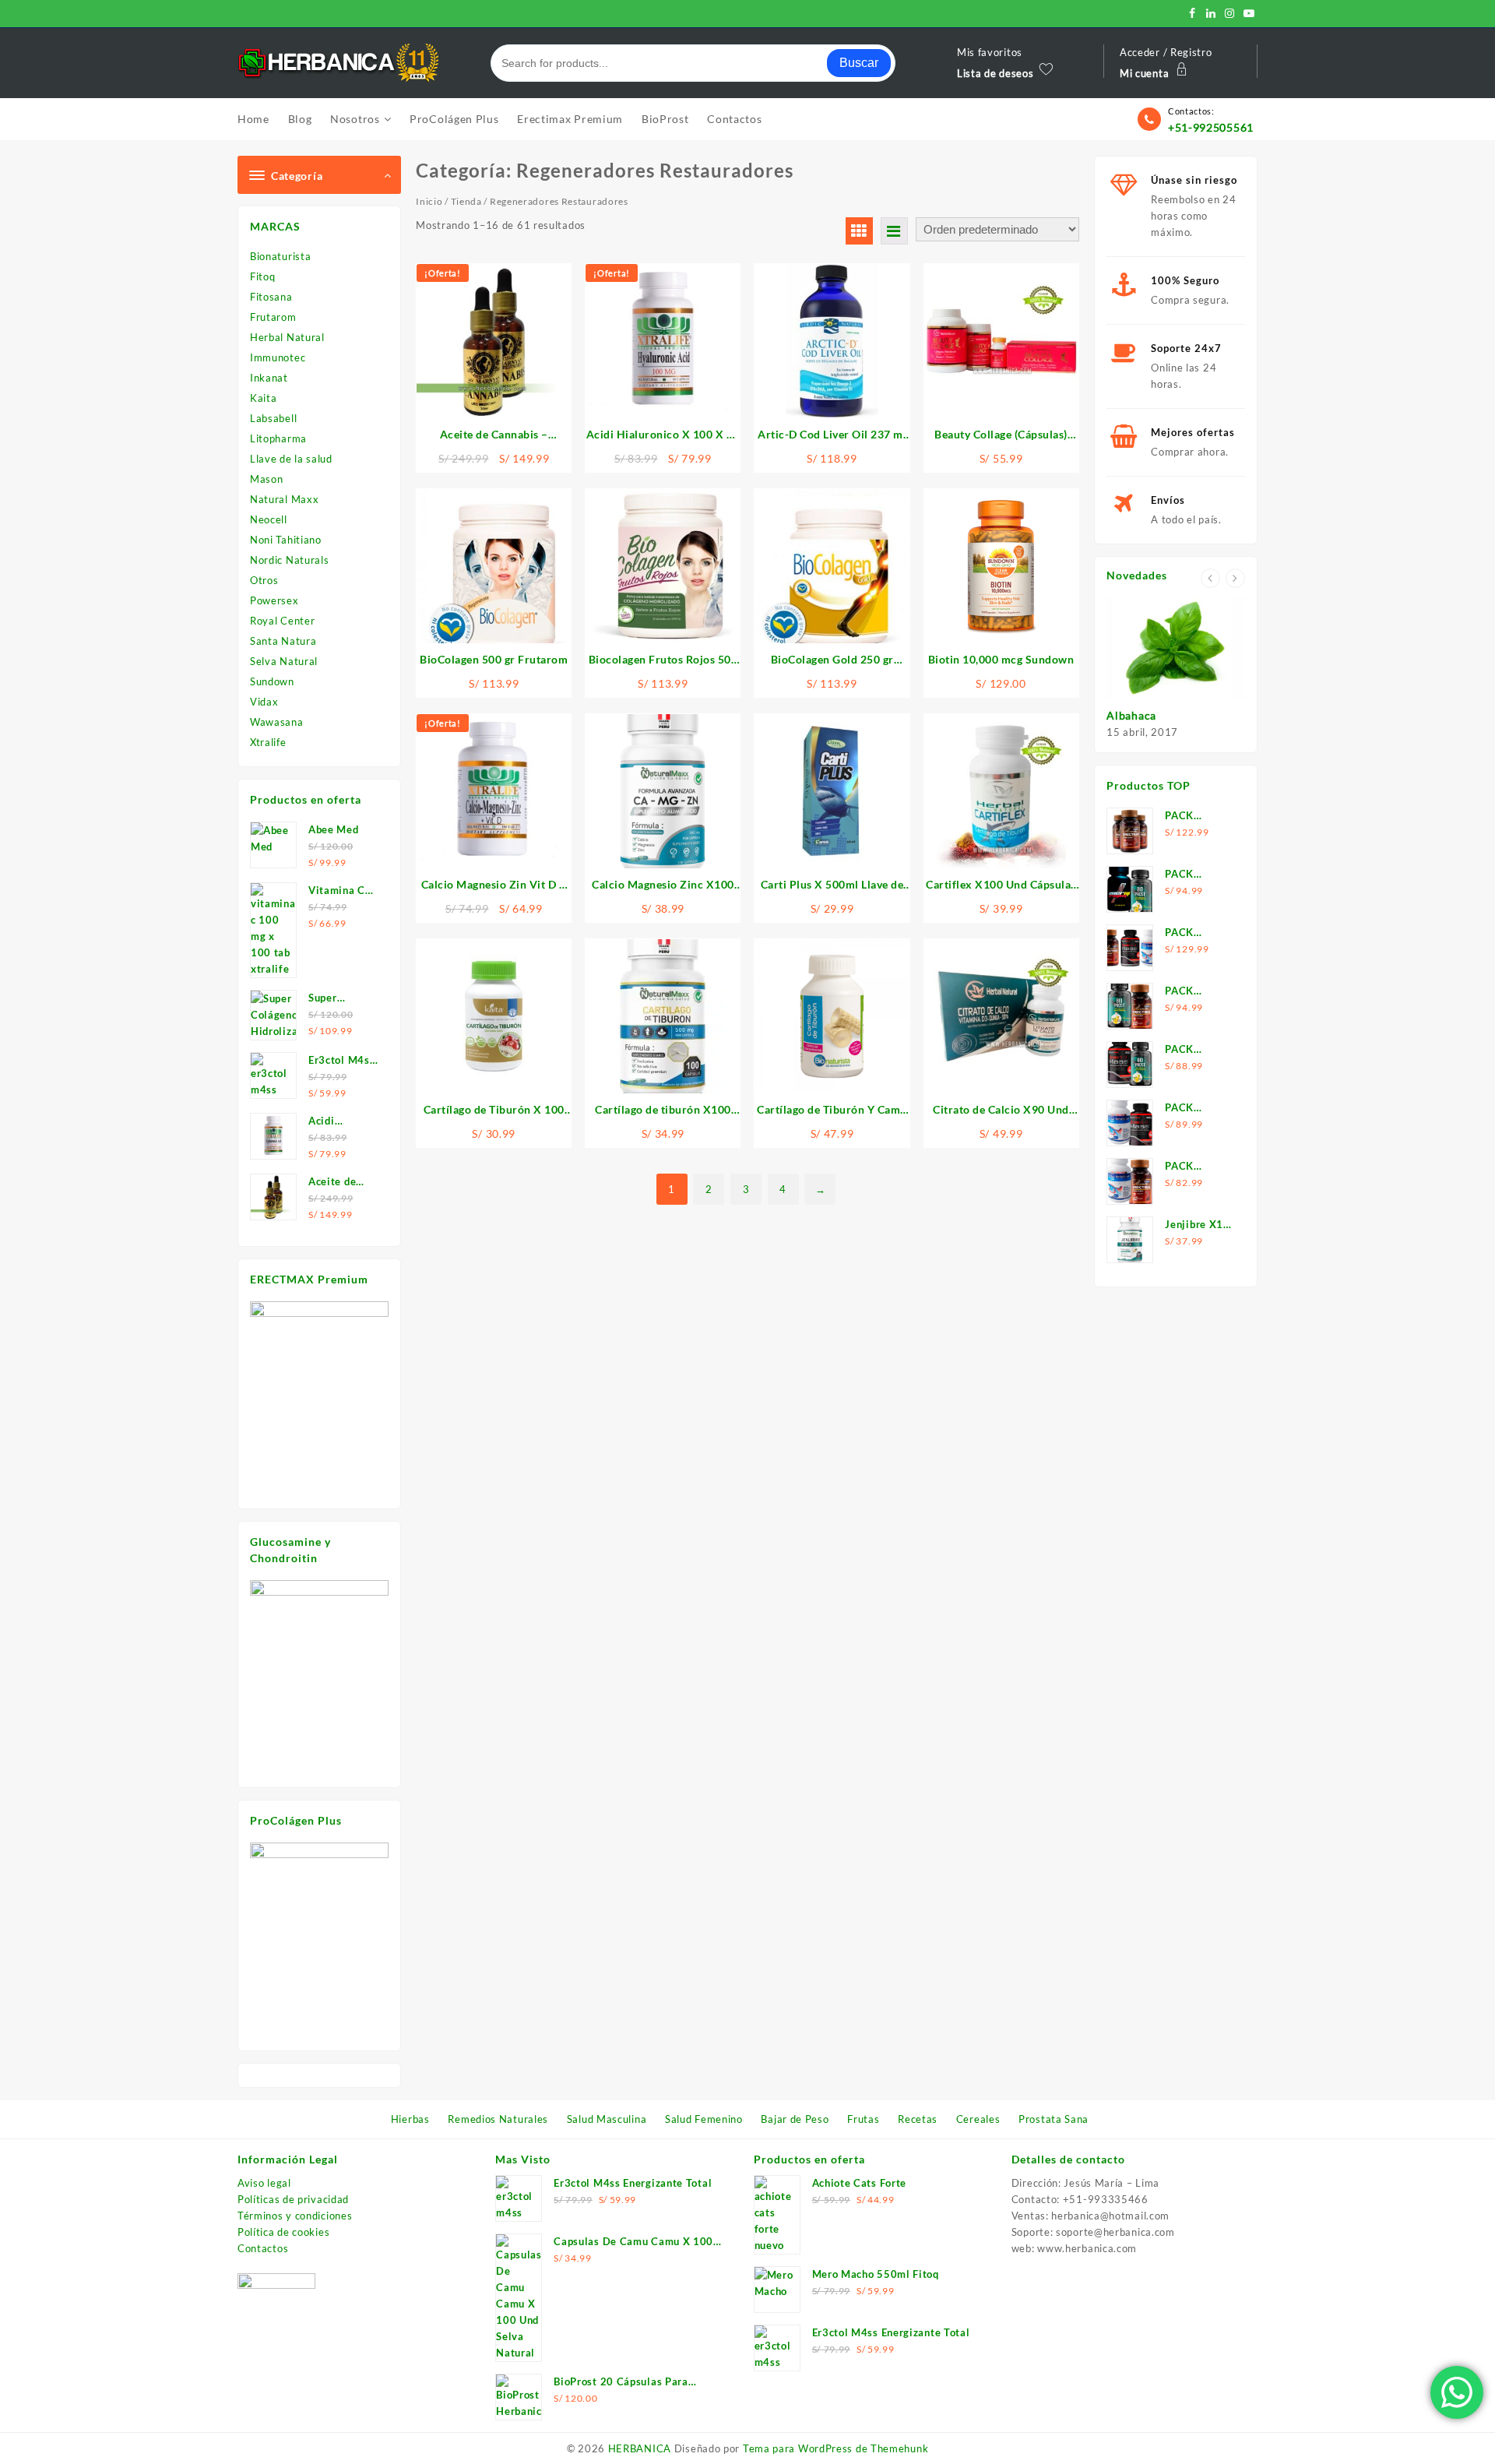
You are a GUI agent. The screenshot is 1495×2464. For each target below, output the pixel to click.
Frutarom (273, 317)
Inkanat (269, 378)
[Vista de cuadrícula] (859, 231)
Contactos (263, 2248)
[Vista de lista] (894, 231)
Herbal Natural (287, 337)
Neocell (269, 519)
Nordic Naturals (290, 560)
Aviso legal (264, 2183)
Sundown (272, 681)
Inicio (429, 201)
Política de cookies (283, 2232)
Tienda (466, 201)
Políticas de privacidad (293, 2199)
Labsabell (273, 418)
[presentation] (1210, 578)
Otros (264, 580)
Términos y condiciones (295, 2216)
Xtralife (268, 742)
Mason (267, 479)
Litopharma (278, 438)
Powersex (274, 600)
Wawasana (277, 722)
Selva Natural (284, 661)
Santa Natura (283, 641)
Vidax (264, 702)
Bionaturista (280, 256)
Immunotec (278, 357)
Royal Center (282, 621)
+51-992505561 (1211, 127)
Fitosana (271, 297)
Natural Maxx (284, 499)
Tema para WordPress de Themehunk (835, 2448)
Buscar (859, 63)
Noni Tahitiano (286, 540)
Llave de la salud (291, 459)
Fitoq (263, 276)
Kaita (264, 398)
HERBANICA (640, 2448)
